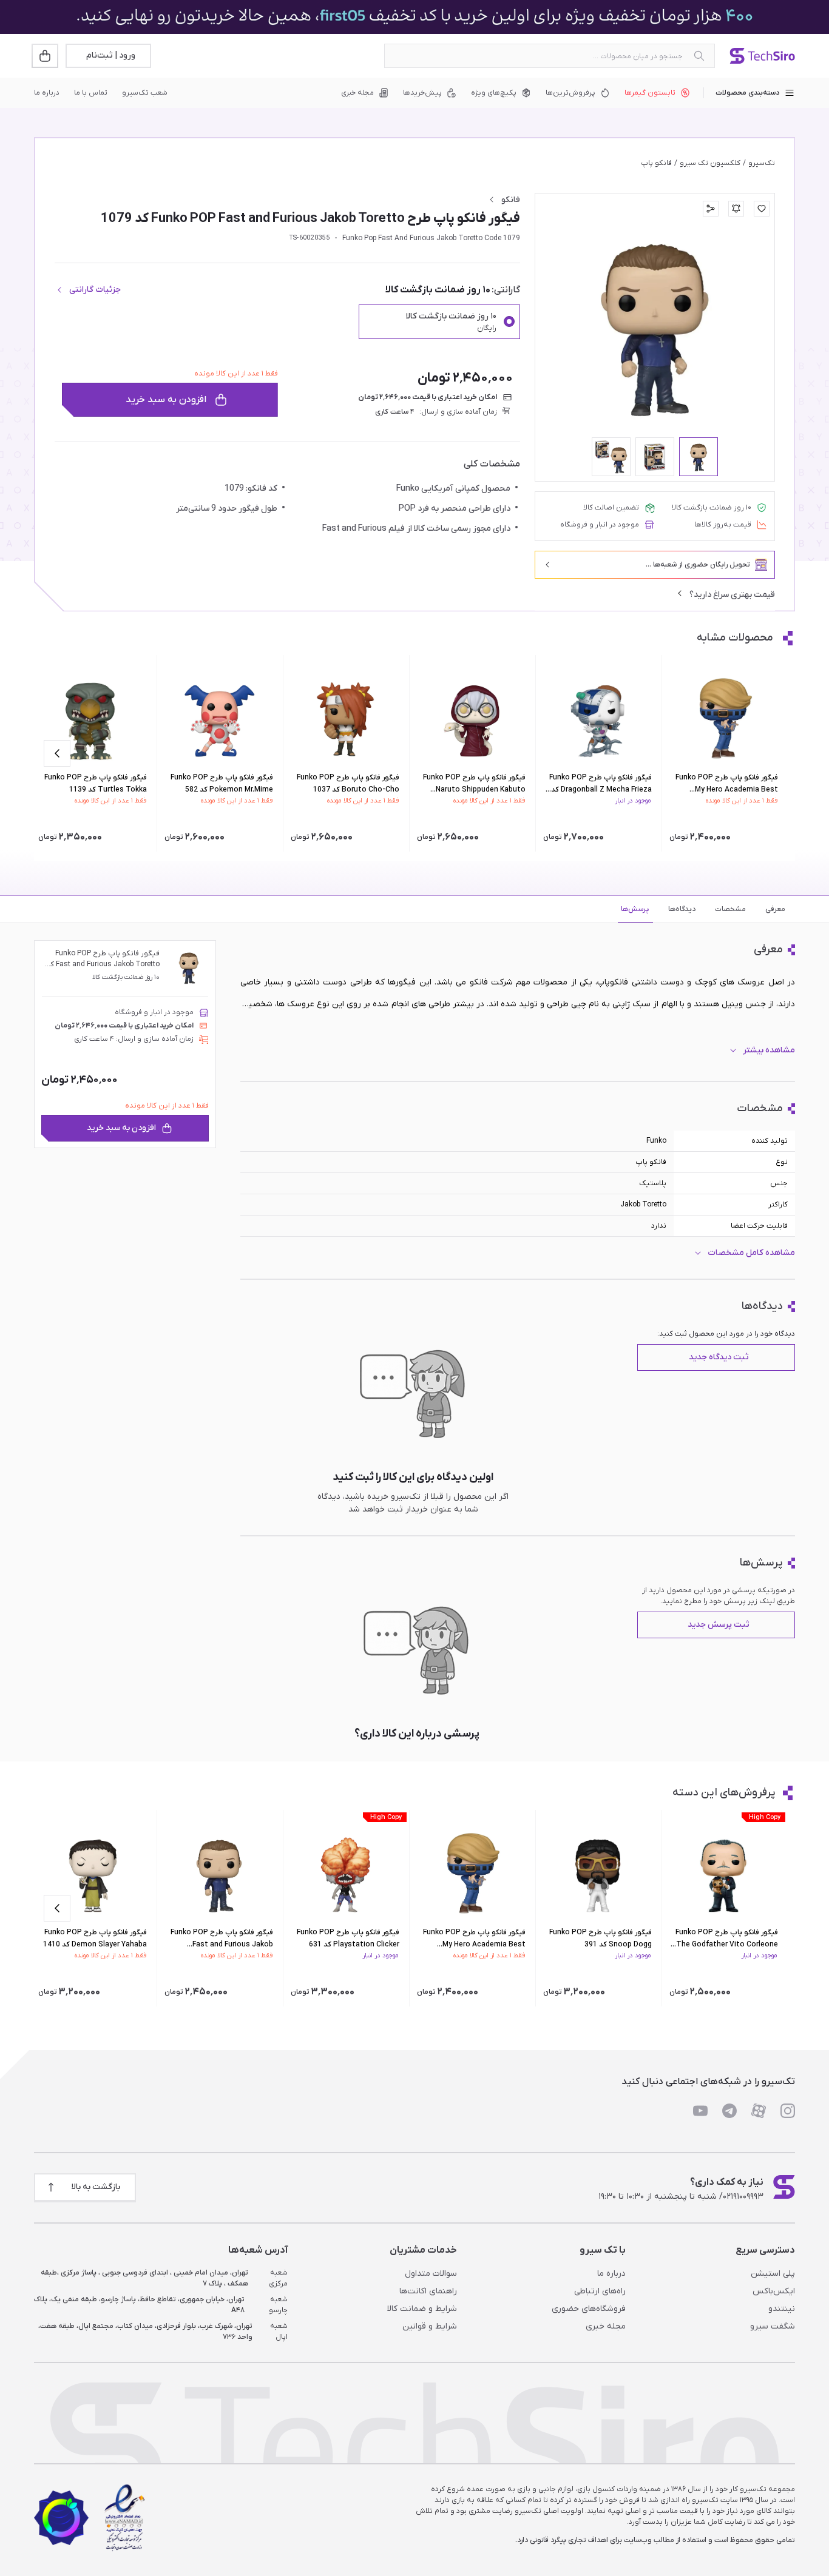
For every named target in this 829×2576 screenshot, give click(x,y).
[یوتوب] (700, 2111)
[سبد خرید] (46, 56)
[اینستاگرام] (788, 2111)
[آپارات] (759, 2111)
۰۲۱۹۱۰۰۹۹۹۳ (743, 2197)
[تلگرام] (729, 2111)
